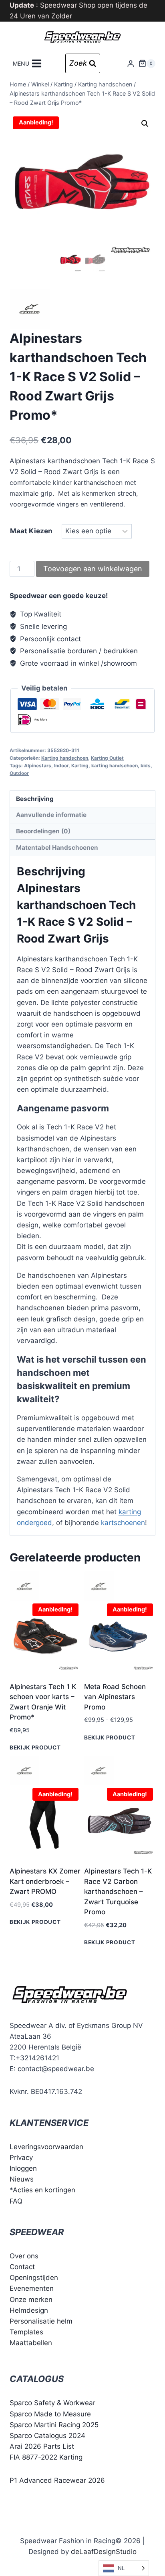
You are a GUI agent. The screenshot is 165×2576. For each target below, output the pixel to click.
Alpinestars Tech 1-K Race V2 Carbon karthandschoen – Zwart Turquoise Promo (118, 1891)
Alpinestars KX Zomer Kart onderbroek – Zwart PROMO (45, 1881)
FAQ (16, 2201)
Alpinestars (38, 766)
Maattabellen (31, 2343)
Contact (22, 2267)
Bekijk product (35, 1747)
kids (146, 766)
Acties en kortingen (44, 2190)
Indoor (61, 766)
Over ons (24, 2256)
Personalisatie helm (41, 2321)
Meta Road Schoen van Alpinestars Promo (115, 1697)
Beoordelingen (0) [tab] (43, 831)
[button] (145, 124)
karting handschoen (115, 766)
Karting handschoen (65, 758)
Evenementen (32, 2288)
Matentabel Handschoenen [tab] (57, 848)
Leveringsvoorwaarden (46, 2147)
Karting (80, 766)
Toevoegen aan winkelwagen (93, 569)
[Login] (131, 63)
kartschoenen (123, 1523)
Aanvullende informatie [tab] (51, 815)
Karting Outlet (107, 758)
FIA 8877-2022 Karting (46, 2457)
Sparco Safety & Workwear (52, 2403)
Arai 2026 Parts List (42, 2446)
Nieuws (22, 2179)
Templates (26, 2332)
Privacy (21, 2158)
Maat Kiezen (31, 531)
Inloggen (23, 2168)
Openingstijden (34, 2278)
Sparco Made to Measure (50, 2414)
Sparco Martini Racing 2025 (54, 2425)
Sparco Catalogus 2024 (47, 2436)
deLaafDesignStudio (104, 2552)
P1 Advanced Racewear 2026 (57, 2480)
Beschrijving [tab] (35, 799)
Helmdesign (29, 2310)
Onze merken (31, 2299)
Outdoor (19, 773)
